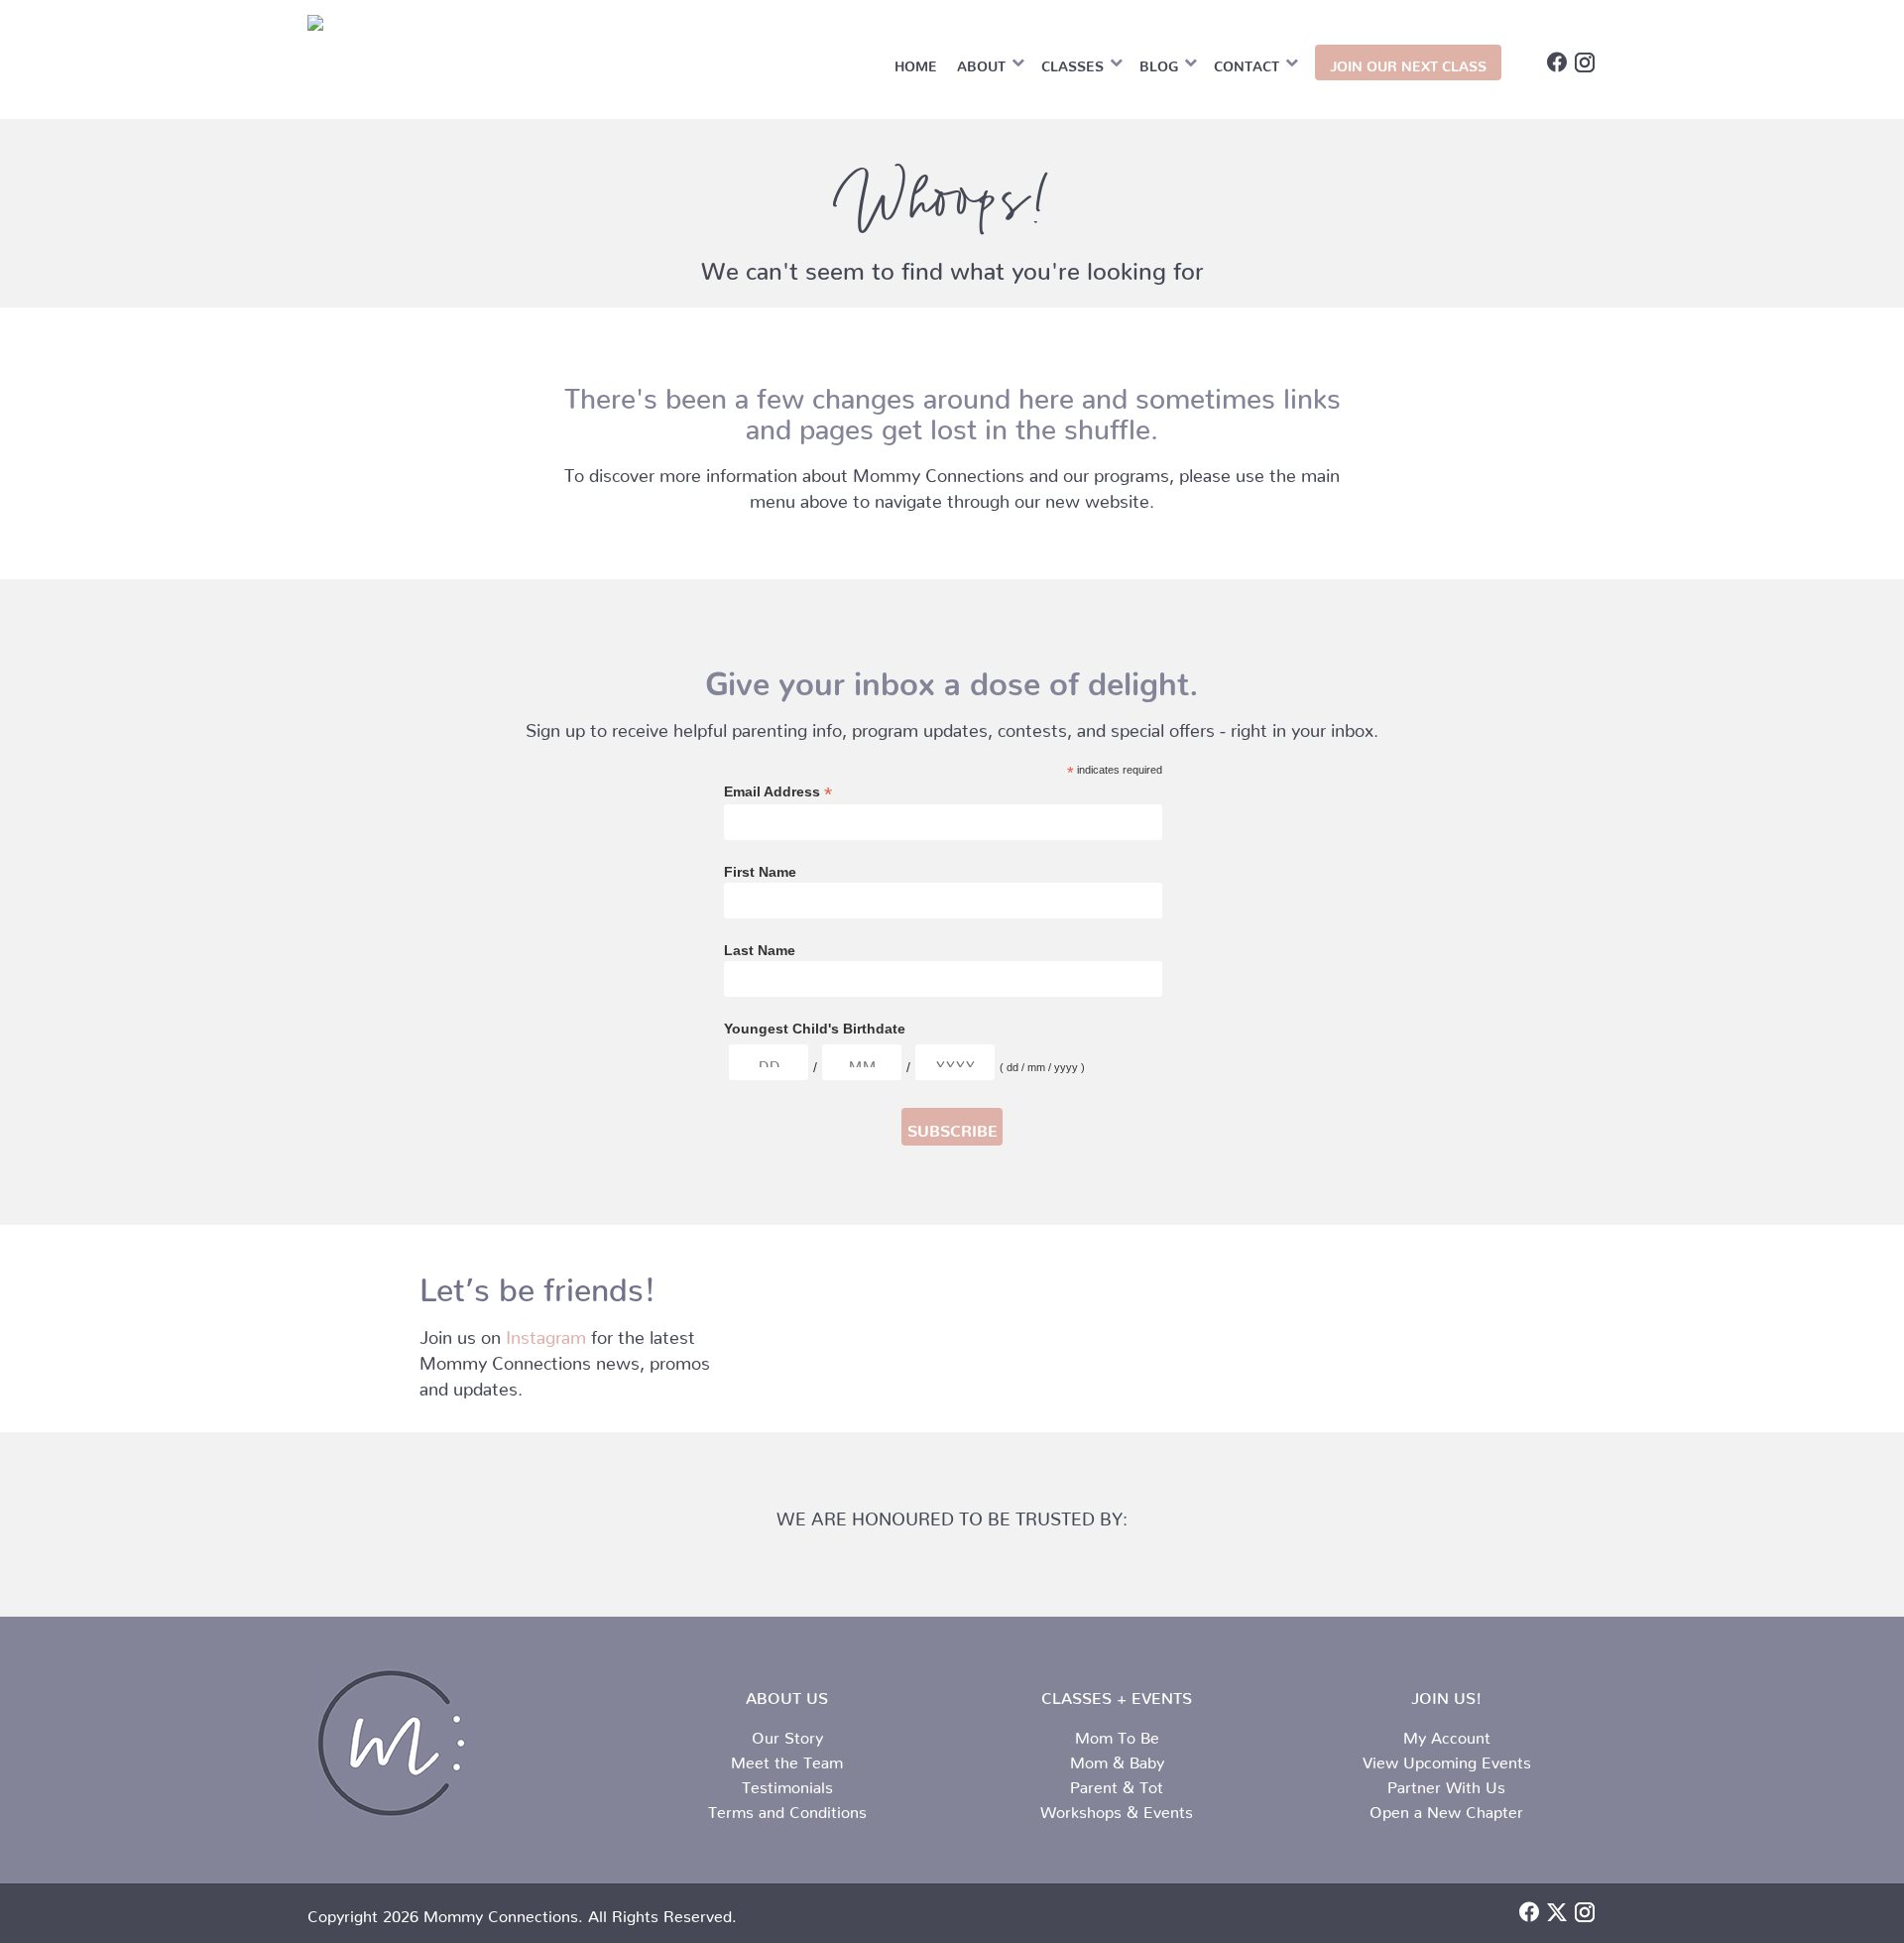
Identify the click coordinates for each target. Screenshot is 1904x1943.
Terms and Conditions (787, 1808)
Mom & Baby (1117, 1759)
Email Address (778, 792)
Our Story (787, 1734)
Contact (1247, 62)
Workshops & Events (1117, 1808)
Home (916, 62)
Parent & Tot (1117, 1783)
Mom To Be (1117, 1734)
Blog (1159, 62)
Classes (1072, 62)
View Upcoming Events (1447, 1759)
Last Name (760, 950)
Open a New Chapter (1446, 1808)
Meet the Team (787, 1759)
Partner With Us (1446, 1783)
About (981, 62)
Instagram (546, 1333)
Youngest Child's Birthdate (815, 1029)
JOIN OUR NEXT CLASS (1408, 62)
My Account (1447, 1734)
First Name (760, 872)
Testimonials (787, 1783)
